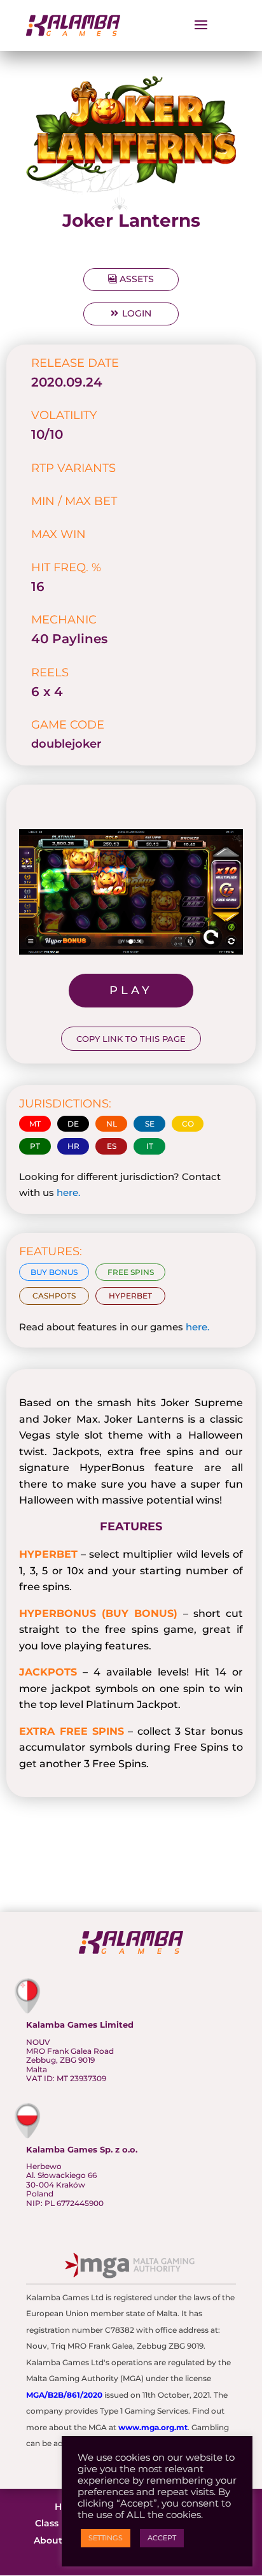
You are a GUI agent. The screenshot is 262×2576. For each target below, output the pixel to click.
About (48, 2540)
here (67, 1192)
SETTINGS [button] (106, 2538)
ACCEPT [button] (162, 2538)
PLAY (131, 990)
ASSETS (137, 279)
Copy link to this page (131, 1039)
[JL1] (131, 954)
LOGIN (137, 313)
